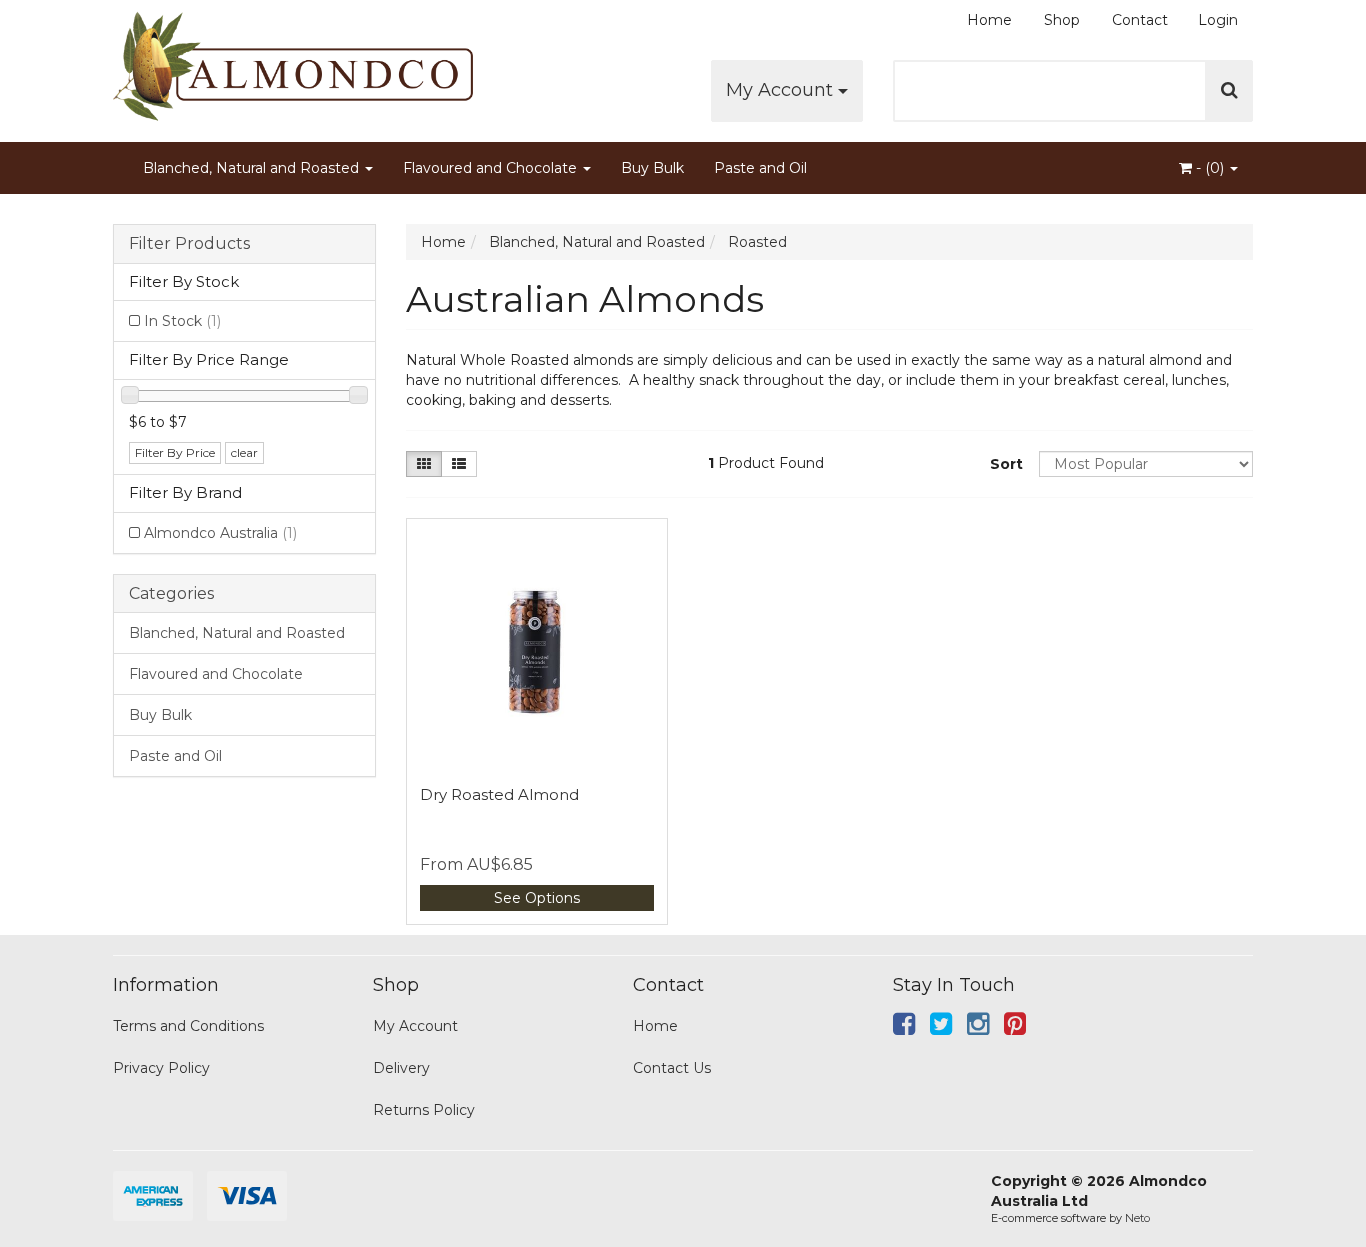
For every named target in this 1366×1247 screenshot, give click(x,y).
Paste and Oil (760, 168)
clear (244, 452)
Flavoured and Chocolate (492, 168)
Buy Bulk (652, 168)
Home (989, 20)
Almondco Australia (220, 533)
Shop (1062, 20)
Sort (1006, 464)
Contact (1140, 20)
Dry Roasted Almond (499, 794)
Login (1218, 20)
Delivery (401, 1068)
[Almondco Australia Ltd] (293, 60)
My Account (782, 90)
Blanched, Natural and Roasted (253, 168)
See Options (537, 898)
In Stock (182, 321)
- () (1210, 168)
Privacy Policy (161, 1068)
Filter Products (189, 244)
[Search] (1229, 91)
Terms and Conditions (188, 1026)
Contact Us (672, 1068)
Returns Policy (424, 1110)
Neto (1137, 1218)
